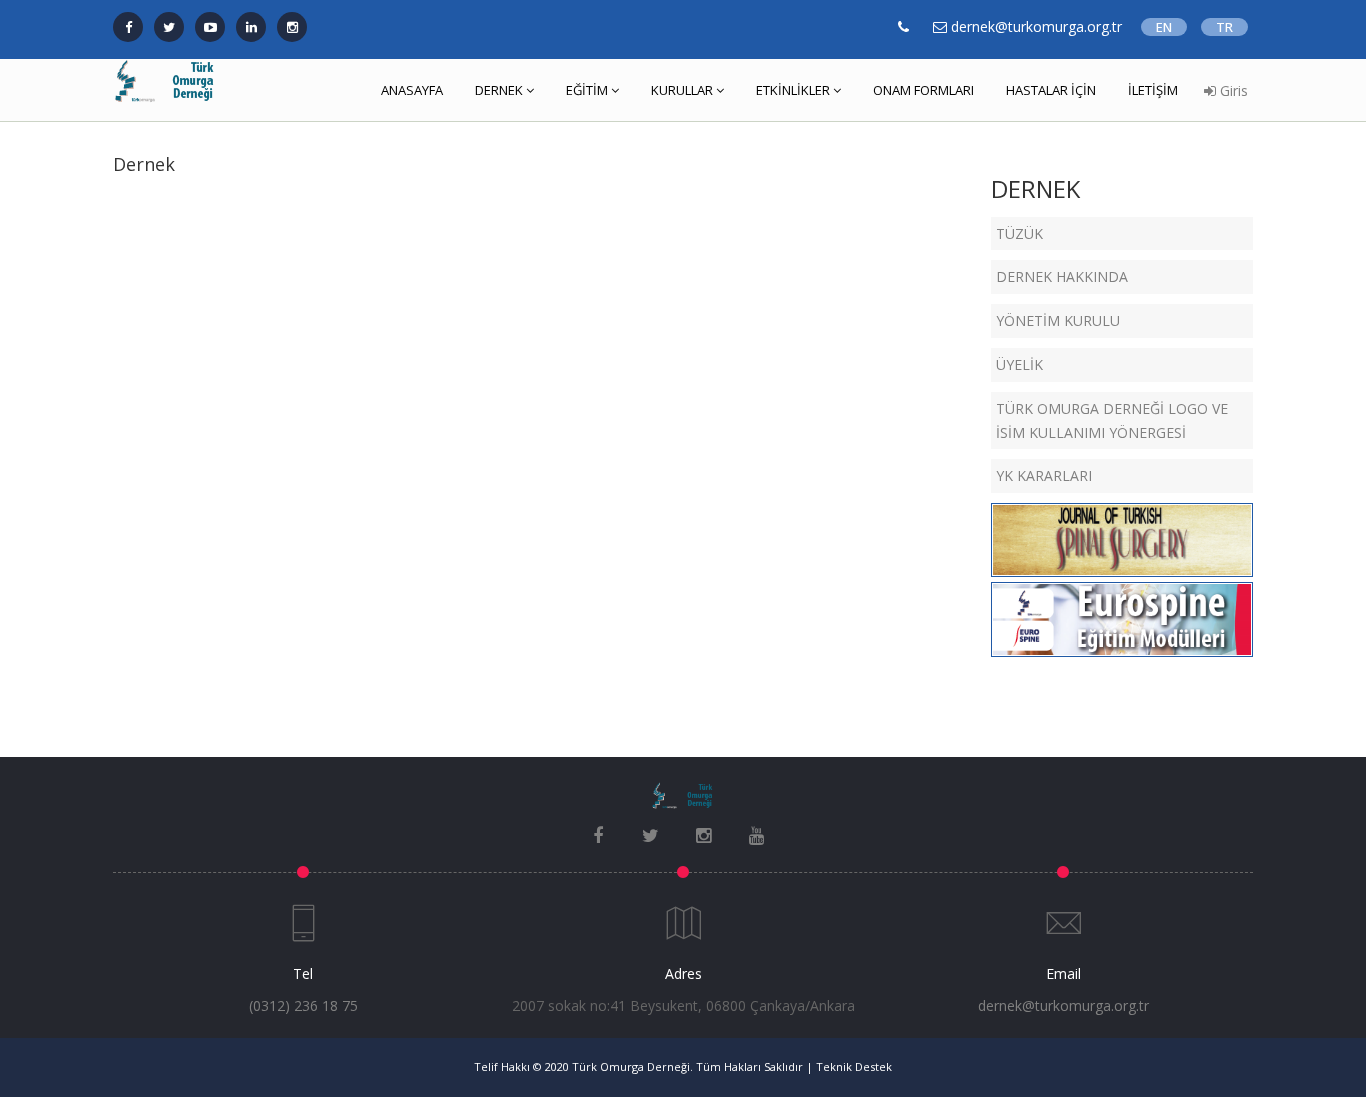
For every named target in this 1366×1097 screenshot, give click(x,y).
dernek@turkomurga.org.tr (1063, 1005)
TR (1224, 27)
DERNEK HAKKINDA (1062, 276)
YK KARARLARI (1044, 475)
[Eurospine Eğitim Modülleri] (1122, 615)
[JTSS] (1122, 536)
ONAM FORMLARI (923, 90)
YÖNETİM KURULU (1058, 320)
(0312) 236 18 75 (303, 1005)
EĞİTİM (587, 90)
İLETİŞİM (1153, 90)
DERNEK (499, 90)
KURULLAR (682, 90)
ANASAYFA (412, 90)
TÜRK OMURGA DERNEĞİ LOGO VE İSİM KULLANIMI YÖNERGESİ (1112, 420)
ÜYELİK (1019, 364)
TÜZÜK (1019, 233)
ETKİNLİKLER (793, 90)
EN (1164, 27)
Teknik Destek (854, 1066)
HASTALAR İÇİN (1051, 90)
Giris (1232, 90)
